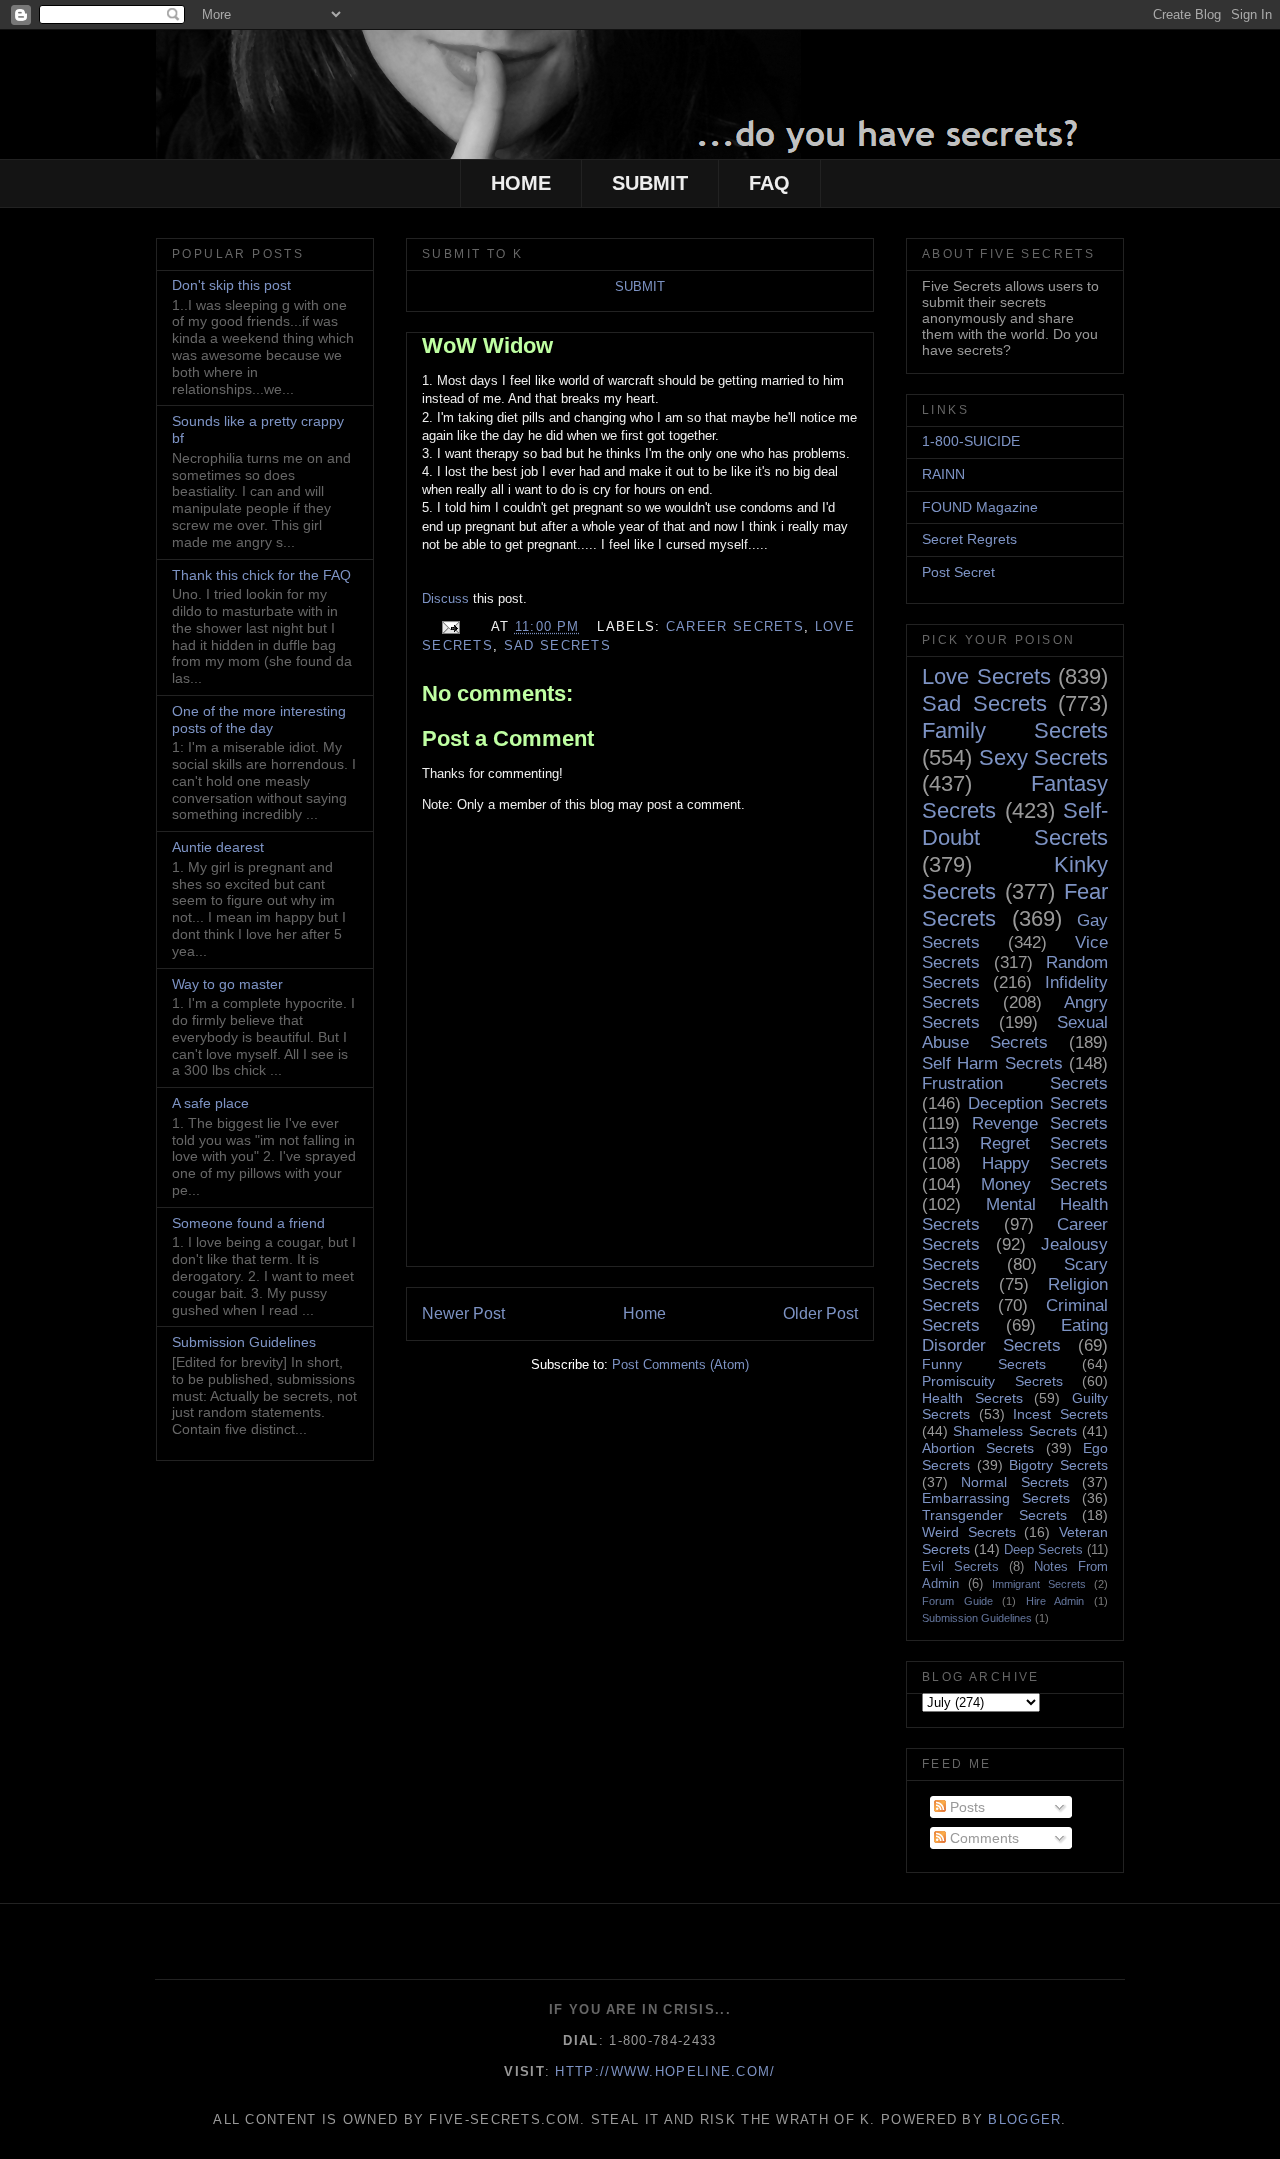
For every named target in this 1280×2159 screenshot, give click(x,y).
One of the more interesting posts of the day (259, 719)
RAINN (943, 474)
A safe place (210, 1103)
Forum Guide (957, 1601)
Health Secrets (972, 1398)
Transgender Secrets (994, 1515)
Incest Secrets (1060, 1414)
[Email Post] (450, 626)
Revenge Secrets (1040, 1123)
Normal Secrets (1014, 1482)
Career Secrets (735, 626)
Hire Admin (1055, 1601)
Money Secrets (1045, 1184)
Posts (965, 1807)
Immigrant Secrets (1039, 1584)
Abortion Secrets (978, 1448)
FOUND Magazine (980, 507)
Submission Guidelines (244, 1342)
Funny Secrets (984, 1364)
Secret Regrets (969, 539)
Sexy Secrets (1044, 757)
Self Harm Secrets (992, 1063)
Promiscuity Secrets (992, 1381)
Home (644, 1313)
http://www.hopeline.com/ (665, 2071)
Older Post (820, 1313)
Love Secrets (986, 676)
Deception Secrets (1038, 1103)
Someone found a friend (248, 1223)
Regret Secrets (1044, 1143)
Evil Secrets (960, 1567)
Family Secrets (1015, 730)
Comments (982, 1838)
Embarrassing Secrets (996, 1498)
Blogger (1024, 2119)
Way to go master (227, 984)
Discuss (447, 598)
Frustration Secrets (1015, 1083)
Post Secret (958, 572)
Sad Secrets (557, 645)
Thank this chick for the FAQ (261, 575)
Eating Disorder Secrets (1015, 1335)
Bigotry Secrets (1058, 1465)
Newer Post (463, 1313)
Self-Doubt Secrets (1015, 824)
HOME (521, 183)
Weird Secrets (969, 1532)
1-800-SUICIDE (971, 441)
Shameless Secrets (1014, 1431)
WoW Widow (487, 345)
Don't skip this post (231, 285)
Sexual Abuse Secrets (1015, 1032)
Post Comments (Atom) (680, 1364)
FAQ (769, 183)
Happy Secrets (1045, 1163)
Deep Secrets (1043, 1550)
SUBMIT (650, 183)
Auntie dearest (218, 847)
